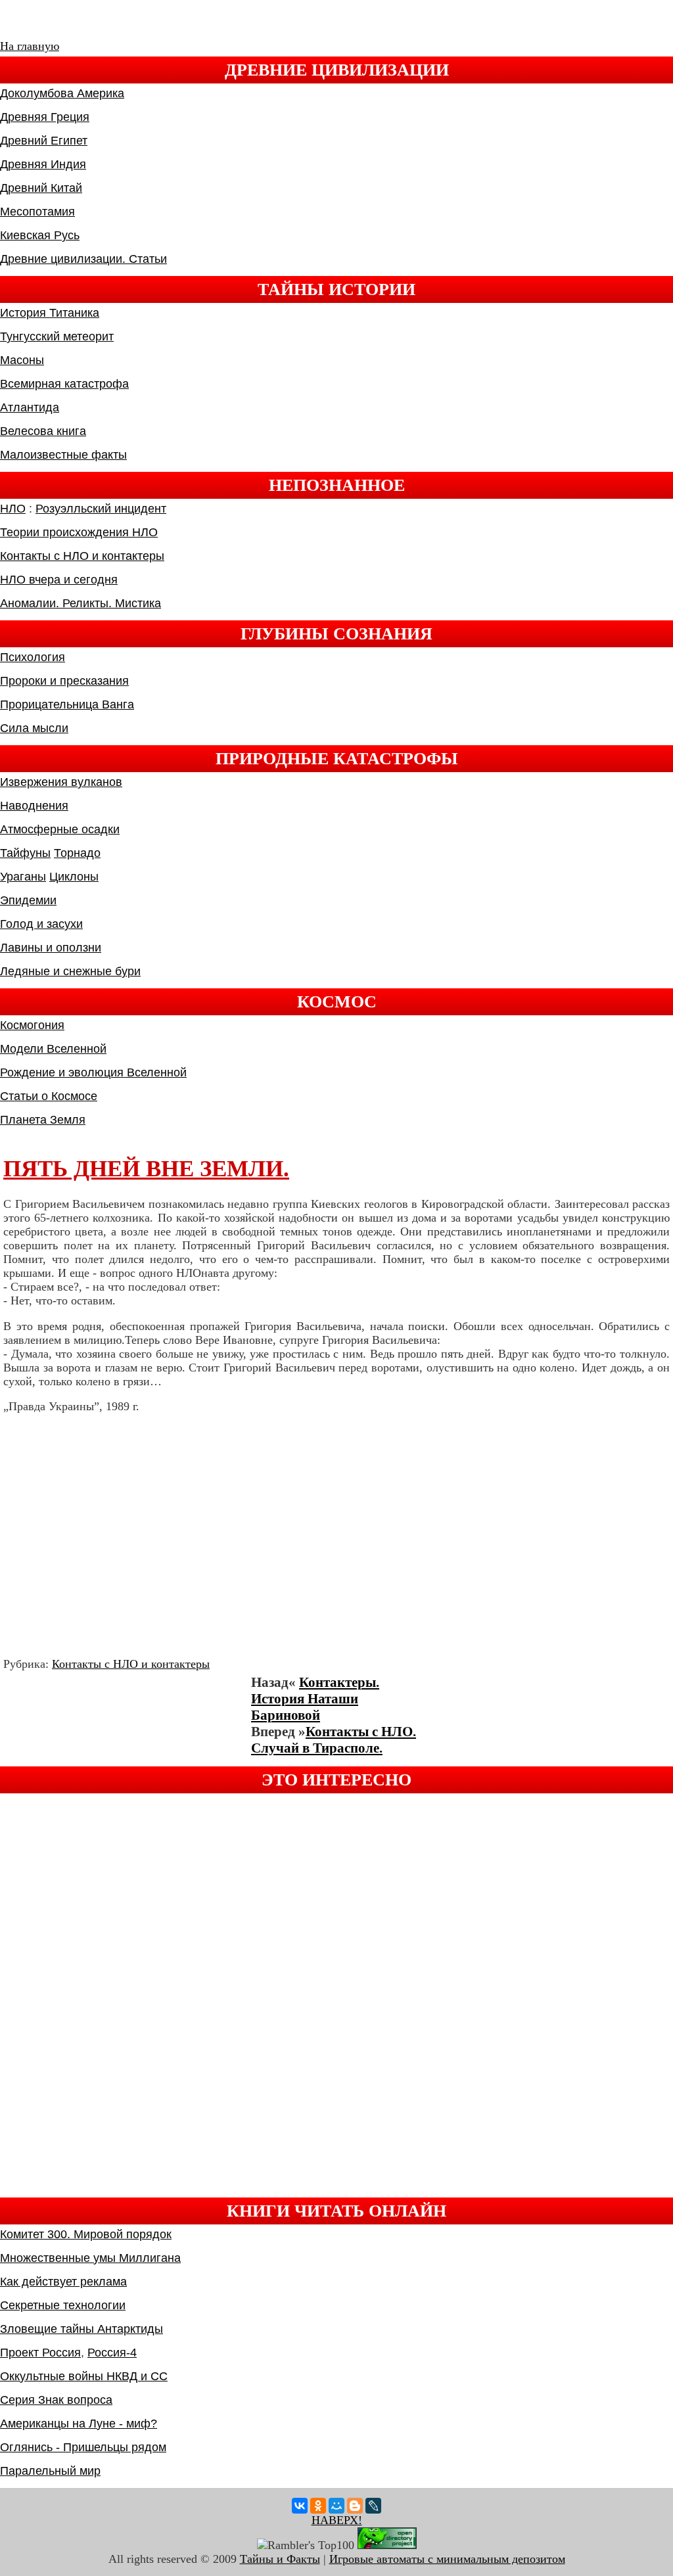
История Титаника (50, 313)
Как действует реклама (63, 2282)
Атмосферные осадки (60, 829)
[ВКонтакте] (300, 2506)
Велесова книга (43, 431)
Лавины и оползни (51, 948)
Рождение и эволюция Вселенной (93, 1072)
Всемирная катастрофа (64, 384)
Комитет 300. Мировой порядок (86, 2234)
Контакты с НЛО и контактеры (82, 556)
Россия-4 (112, 2353)
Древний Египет (44, 141)
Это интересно (336, 1780)
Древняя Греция (45, 117)
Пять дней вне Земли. (146, 1169)
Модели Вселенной (53, 1049)
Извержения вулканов (61, 782)
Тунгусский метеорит (57, 336)
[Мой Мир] (336, 2506)
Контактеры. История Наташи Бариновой (315, 1699)
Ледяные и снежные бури (70, 971)
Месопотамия (37, 212)
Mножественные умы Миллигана (90, 2258)
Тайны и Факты (280, 2559)
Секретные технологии (63, 2305)
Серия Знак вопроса (56, 2400)
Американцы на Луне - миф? (79, 2424)
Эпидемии (28, 900)
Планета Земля (43, 1120)
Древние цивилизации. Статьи (83, 259)
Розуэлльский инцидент (101, 509)
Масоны (22, 360)
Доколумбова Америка (62, 93)
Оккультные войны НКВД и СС (84, 2376)
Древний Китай (41, 188)
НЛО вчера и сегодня (59, 580)
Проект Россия (40, 2353)
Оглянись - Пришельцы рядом (83, 2447)
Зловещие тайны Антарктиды (81, 2329)
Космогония (32, 1025)
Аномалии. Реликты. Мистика (81, 603)
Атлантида (30, 407)
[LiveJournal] (373, 2506)
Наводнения (34, 806)
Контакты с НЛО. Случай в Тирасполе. (334, 1740)
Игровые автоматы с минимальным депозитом (447, 2559)
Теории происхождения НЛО (79, 532)
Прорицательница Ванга (67, 704)
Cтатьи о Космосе (49, 1096)
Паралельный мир (50, 2471)
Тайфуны (25, 853)
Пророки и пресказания (64, 681)
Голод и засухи (41, 924)
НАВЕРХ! (337, 2520)
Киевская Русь (40, 235)
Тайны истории (336, 289)
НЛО (13, 509)
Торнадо (77, 853)
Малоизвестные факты (63, 455)
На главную (30, 46)
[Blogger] (355, 2506)
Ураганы (23, 877)
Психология (33, 657)
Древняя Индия (43, 164)
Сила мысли (34, 728)
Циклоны (74, 877)
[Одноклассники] (318, 2506)
